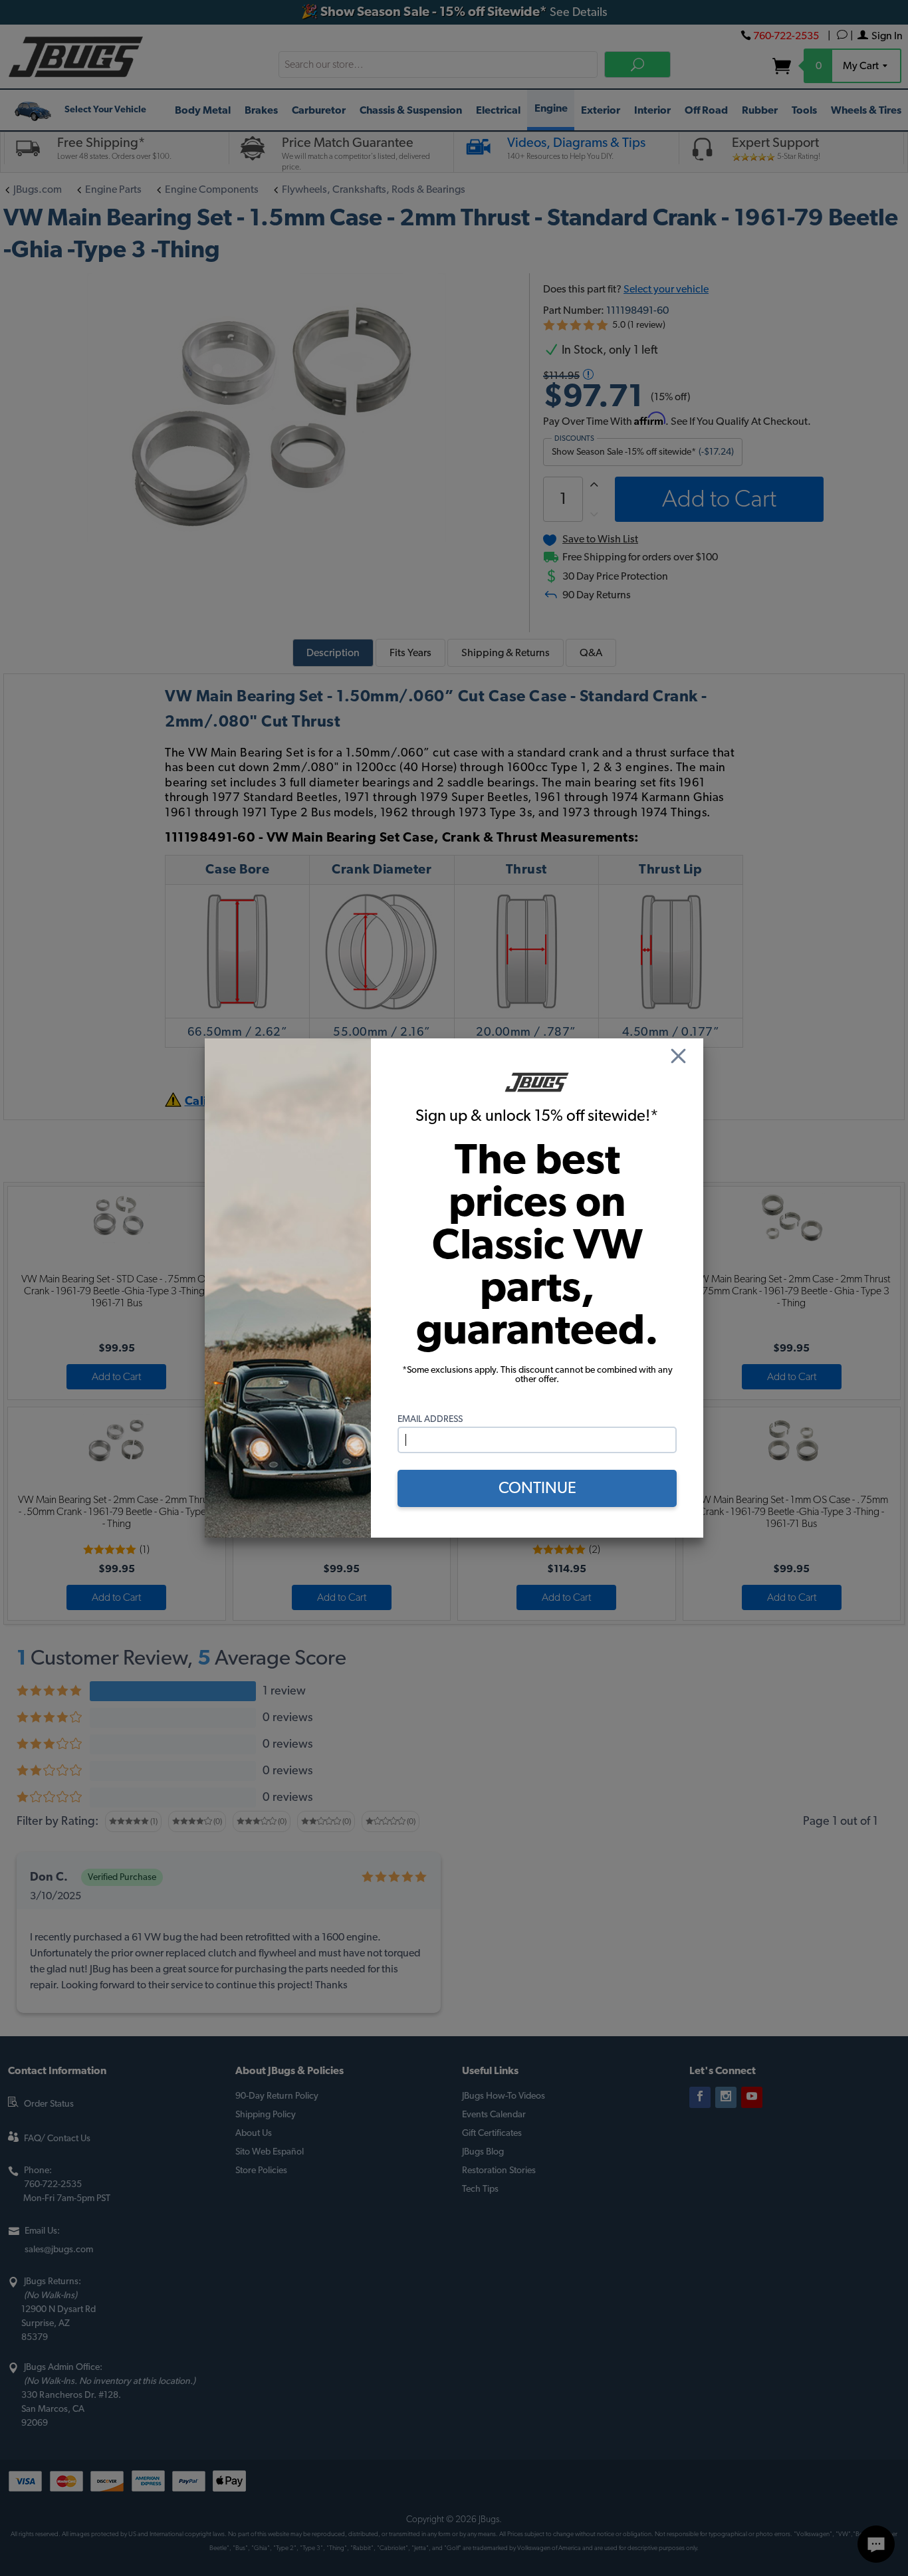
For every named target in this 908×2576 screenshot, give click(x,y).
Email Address (430, 1419)
